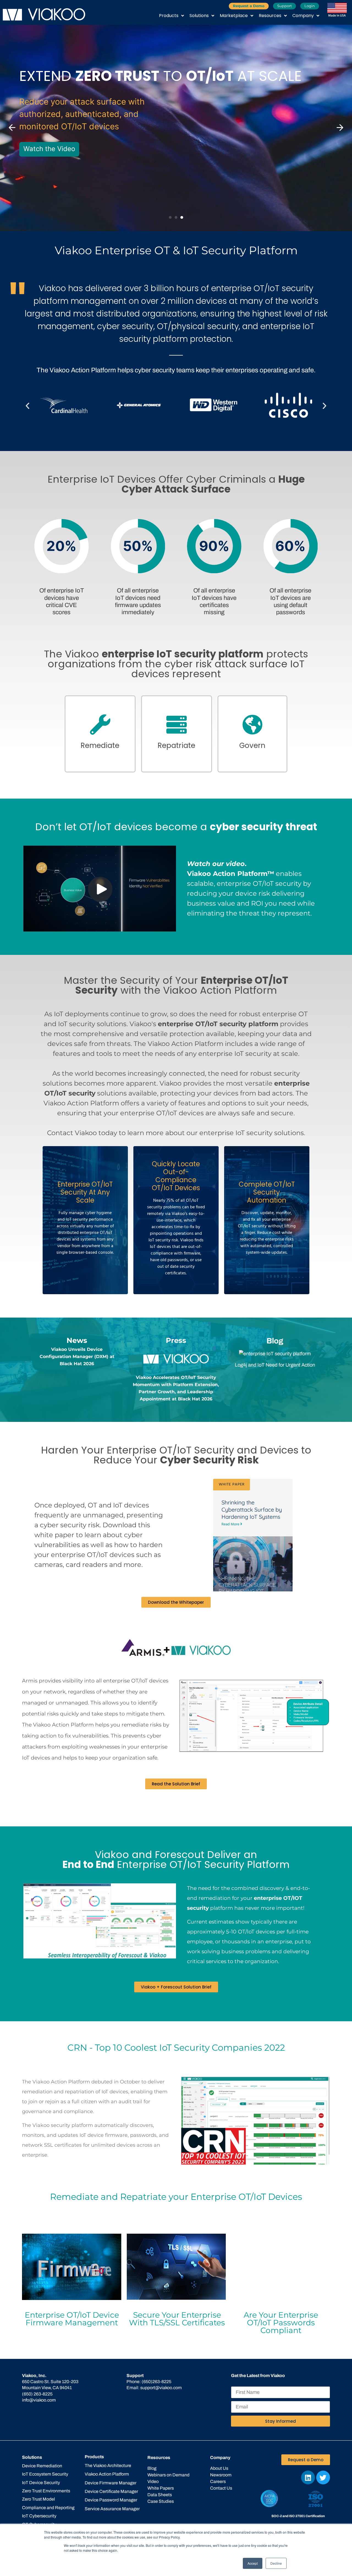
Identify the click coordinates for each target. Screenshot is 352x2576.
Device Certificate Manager (111, 2491)
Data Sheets (160, 2495)
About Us (219, 2468)
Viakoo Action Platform (107, 2474)
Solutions (199, 16)
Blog (152, 2468)
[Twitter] (323, 2477)
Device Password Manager (111, 2500)
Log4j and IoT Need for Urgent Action (275, 1365)
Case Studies (161, 2501)
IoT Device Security (41, 2483)
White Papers (161, 2488)
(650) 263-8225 (37, 2394)
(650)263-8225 (156, 2382)
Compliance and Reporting (48, 2508)
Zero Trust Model (38, 2499)
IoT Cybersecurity (39, 2516)
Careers (218, 2481)
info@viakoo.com (39, 2400)
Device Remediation (42, 2466)
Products (169, 16)
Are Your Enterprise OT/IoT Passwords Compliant (281, 2323)
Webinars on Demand (168, 2475)
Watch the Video (49, 149)
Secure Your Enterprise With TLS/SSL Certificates (177, 2319)
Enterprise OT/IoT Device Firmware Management (72, 2319)
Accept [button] (253, 2563)
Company (303, 16)
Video (153, 2481)
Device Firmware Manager (111, 2483)
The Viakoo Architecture (108, 2466)
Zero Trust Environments (46, 2491)
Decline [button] (276, 2563)
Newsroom (221, 2475)
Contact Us (221, 2488)
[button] (12, 128)
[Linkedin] (308, 2477)
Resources (270, 16)
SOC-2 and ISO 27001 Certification (298, 2516)
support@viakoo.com (161, 2388)
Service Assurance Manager (112, 2509)
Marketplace (234, 16)
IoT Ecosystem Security (45, 2474)
